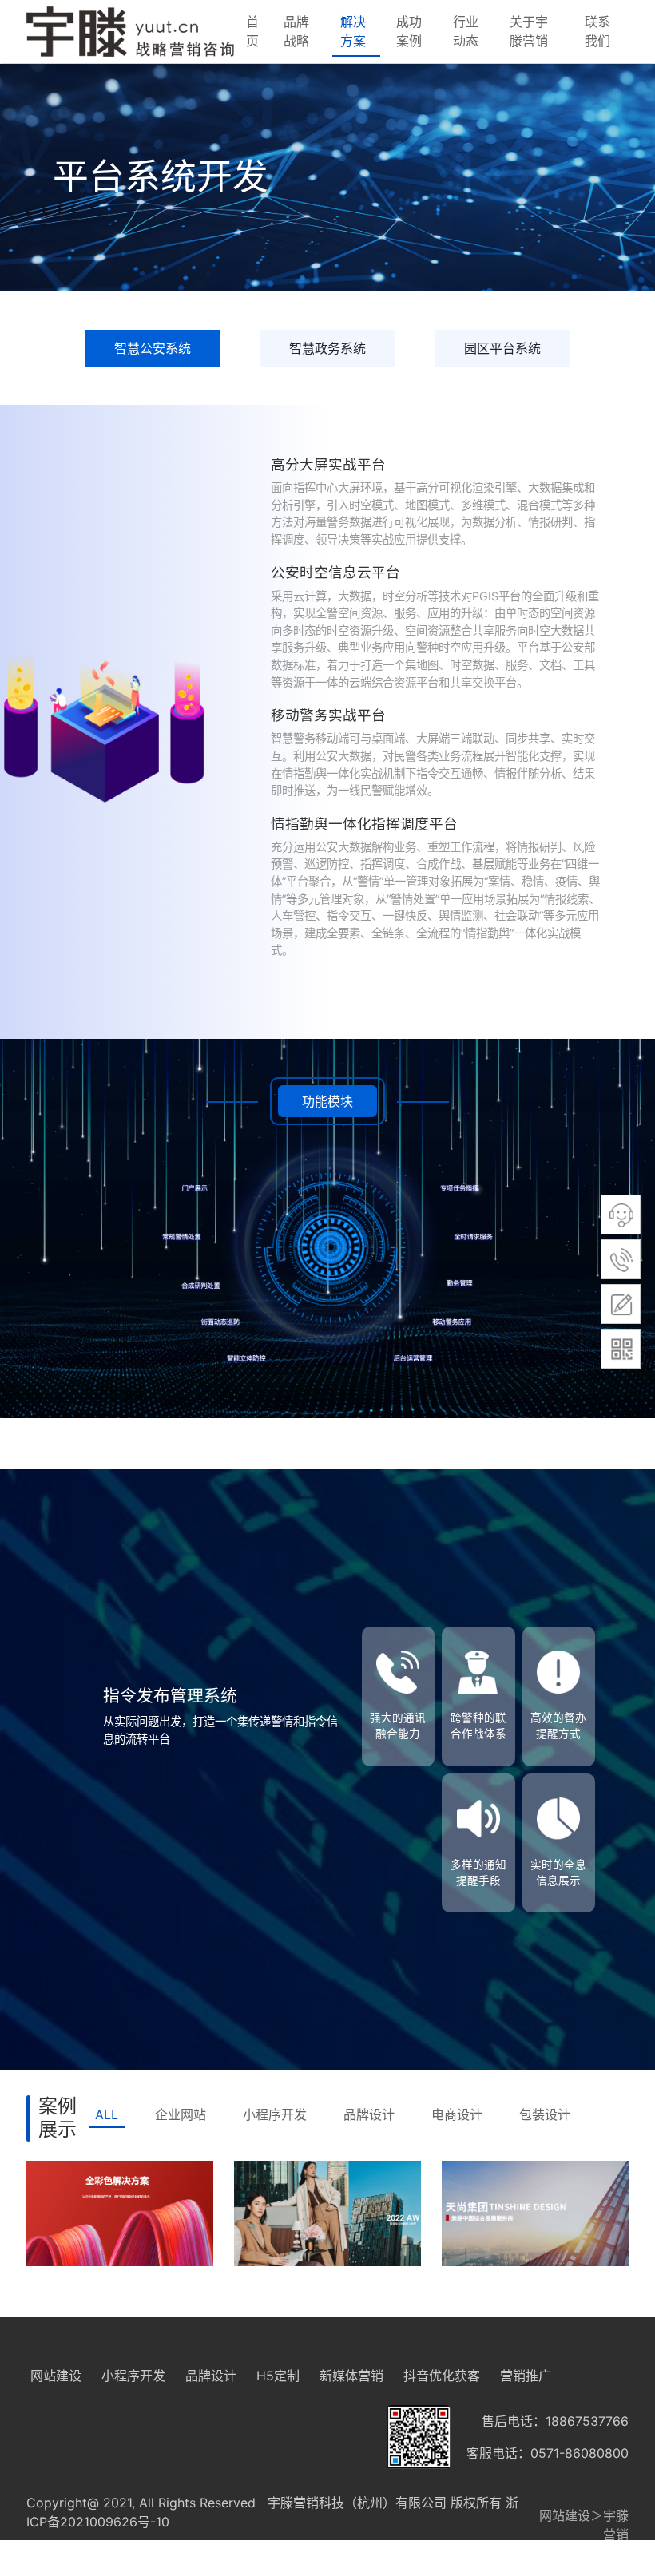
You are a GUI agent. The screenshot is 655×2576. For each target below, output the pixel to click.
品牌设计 (369, 2114)
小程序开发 (275, 2114)
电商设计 (457, 2114)
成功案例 (409, 31)
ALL (107, 2114)
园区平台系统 (502, 348)
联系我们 (597, 31)
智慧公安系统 (153, 348)
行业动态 (466, 31)
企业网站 (181, 2114)
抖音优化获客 (442, 2376)
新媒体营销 (351, 2376)
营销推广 (526, 2376)
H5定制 (278, 2376)
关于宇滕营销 (529, 31)
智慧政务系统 (327, 348)
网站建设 (56, 2376)
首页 (252, 31)
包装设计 (545, 2114)
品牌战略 (296, 31)
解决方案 (353, 31)
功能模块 (327, 1101)
